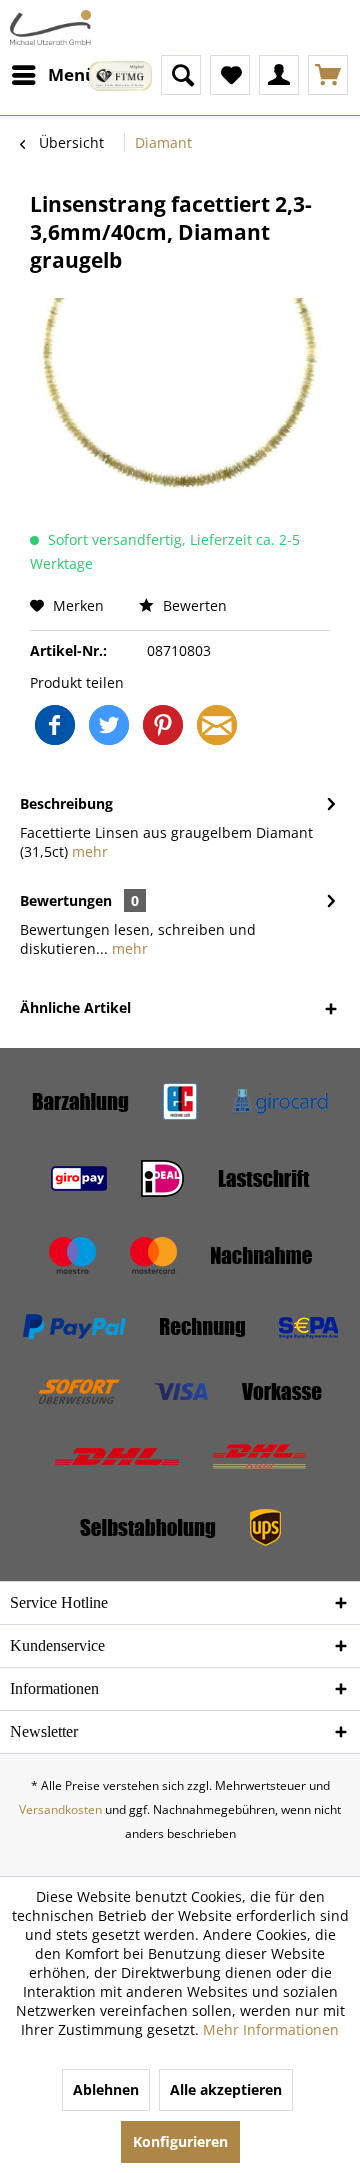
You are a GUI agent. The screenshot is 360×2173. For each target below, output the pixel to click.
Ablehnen (106, 2089)
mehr (88, 851)
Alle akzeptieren (226, 2089)
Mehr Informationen (271, 2029)
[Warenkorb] (328, 75)
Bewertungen (66, 900)
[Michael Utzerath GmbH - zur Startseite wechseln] (50, 27)
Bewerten (193, 605)
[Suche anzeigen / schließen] (181, 75)
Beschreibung (66, 803)
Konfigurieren (180, 2141)
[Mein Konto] (279, 75)
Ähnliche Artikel (75, 1007)
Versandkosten (60, 1809)
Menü (72, 74)
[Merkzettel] (230, 75)
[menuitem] (53, 75)
